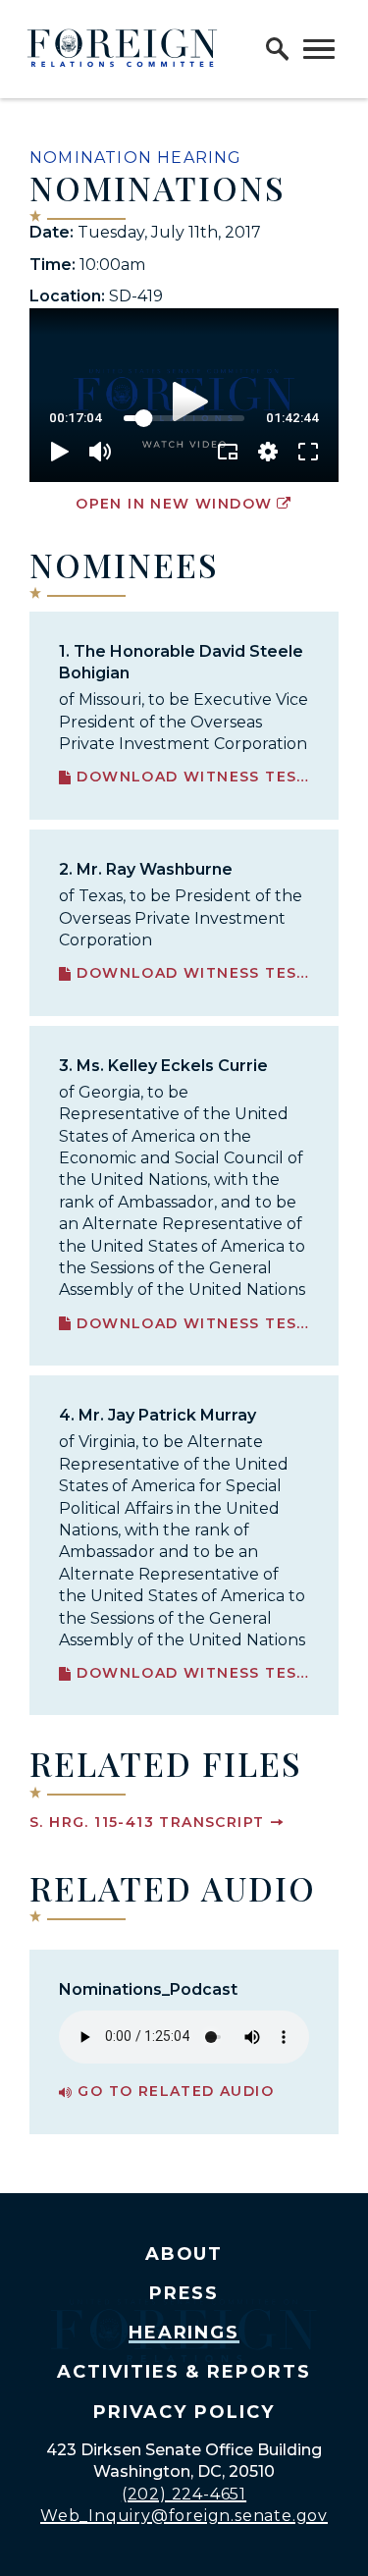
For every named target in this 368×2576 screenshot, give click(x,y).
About (184, 2254)
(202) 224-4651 (184, 2494)
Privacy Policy (184, 2412)
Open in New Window (174, 504)
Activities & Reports (184, 2372)
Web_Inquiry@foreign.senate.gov (184, 2516)
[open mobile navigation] (319, 49)
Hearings (184, 2333)
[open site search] (278, 49)
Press (184, 2293)
